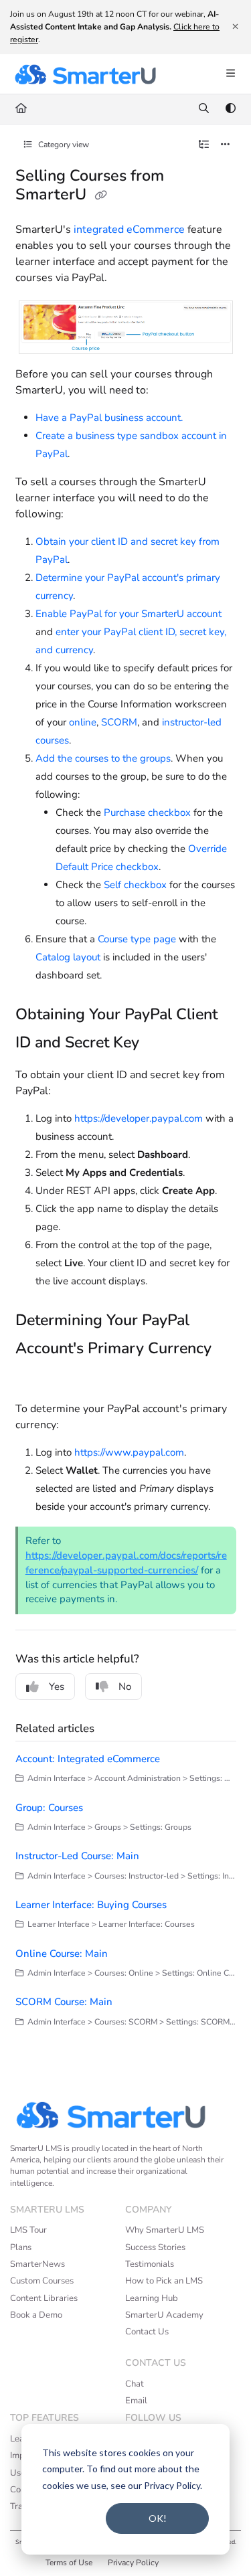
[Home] (85, 74)
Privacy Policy (133, 2563)
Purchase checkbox (147, 812)
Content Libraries (44, 2298)
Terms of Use (69, 2563)
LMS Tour (28, 2230)
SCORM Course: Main (64, 2002)
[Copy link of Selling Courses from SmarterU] (101, 195)
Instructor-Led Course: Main (77, 1856)
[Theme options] (230, 109)
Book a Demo (36, 2315)
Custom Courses (42, 2281)
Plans (21, 2247)
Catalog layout (68, 957)
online (83, 722)
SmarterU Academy (164, 2315)
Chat (135, 2384)
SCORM (119, 722)
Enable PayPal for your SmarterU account (129, 614)
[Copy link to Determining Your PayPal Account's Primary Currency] (36, 1378)
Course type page (137, 939)
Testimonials (150, 2264)
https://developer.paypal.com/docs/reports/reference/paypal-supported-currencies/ (126, 1563)
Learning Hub (152, 2298)
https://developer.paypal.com (139, 1118)
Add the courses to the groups (103, 758)
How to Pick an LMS (164, 2281)
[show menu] (230, 74)
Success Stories (155, 2247)
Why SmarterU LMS (165, 2230)
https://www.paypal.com (129, 1452)
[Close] (235, 27)
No (125, 1687)
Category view (63, 145)
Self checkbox (135, 885)
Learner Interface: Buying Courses (91, 1905)
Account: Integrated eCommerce (88, 1759)
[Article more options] (226, 145)
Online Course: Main (62, 1954)
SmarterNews (37, 2264)
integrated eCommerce (129, 230)
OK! (158, 2518)
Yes (57, 1687)
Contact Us (147, 2332)
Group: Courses (49, 1808)
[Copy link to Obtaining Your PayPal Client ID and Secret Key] (160, 1043)
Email (136, 2401)
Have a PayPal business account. (109, 418)
